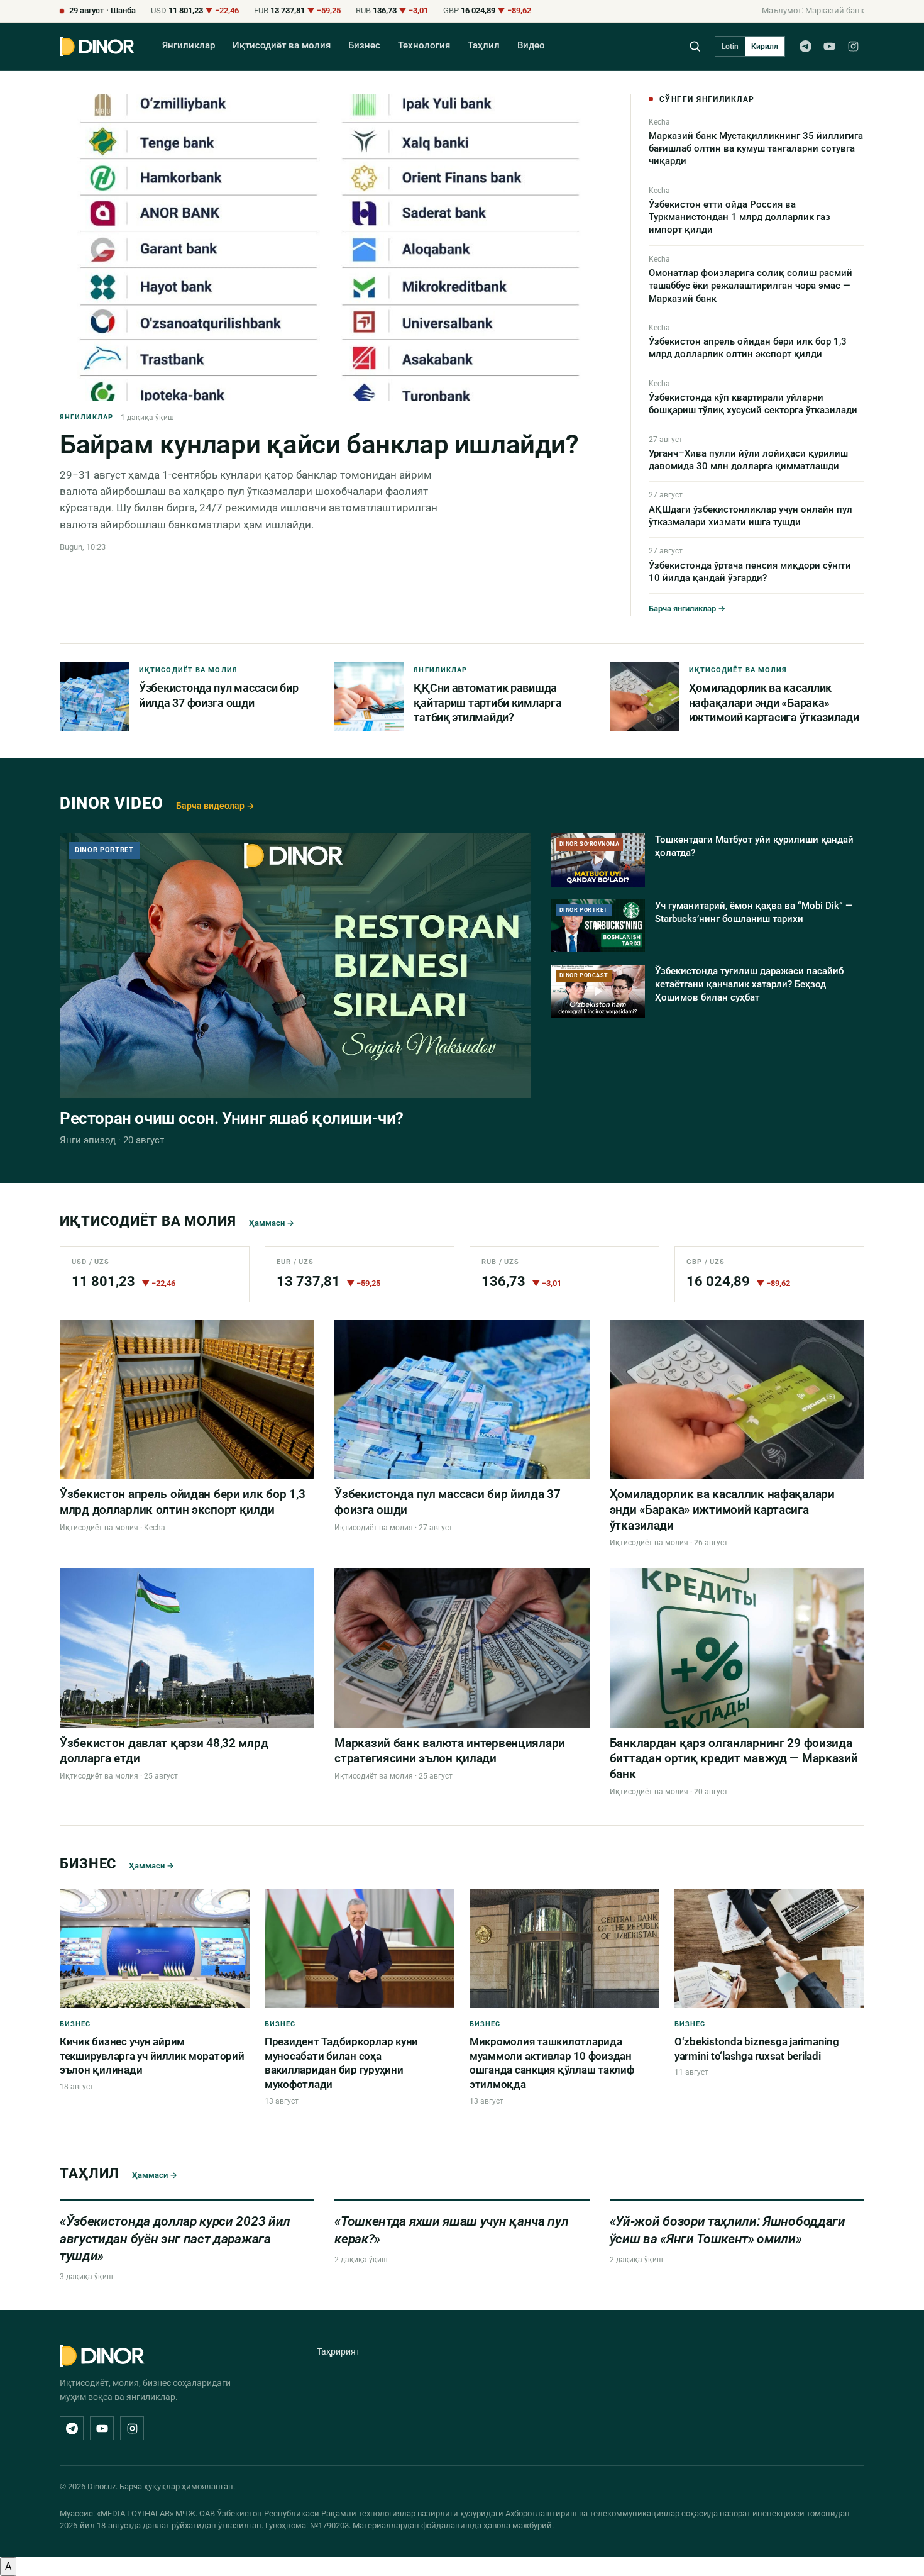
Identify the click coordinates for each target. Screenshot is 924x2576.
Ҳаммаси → (272, 1223)
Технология (424, 46)
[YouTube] (829, 47)
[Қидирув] (695, 46)
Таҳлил (484, 46)
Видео (531, 46)
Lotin (730, 47)
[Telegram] (805, 47)
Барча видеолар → (215, 806)
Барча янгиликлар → (687, 608)
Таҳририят (338, 2351)
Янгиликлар (189, 46)
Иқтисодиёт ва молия (282, 46)
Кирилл (765, 47)
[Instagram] (853, 47)
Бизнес (364, 46)
